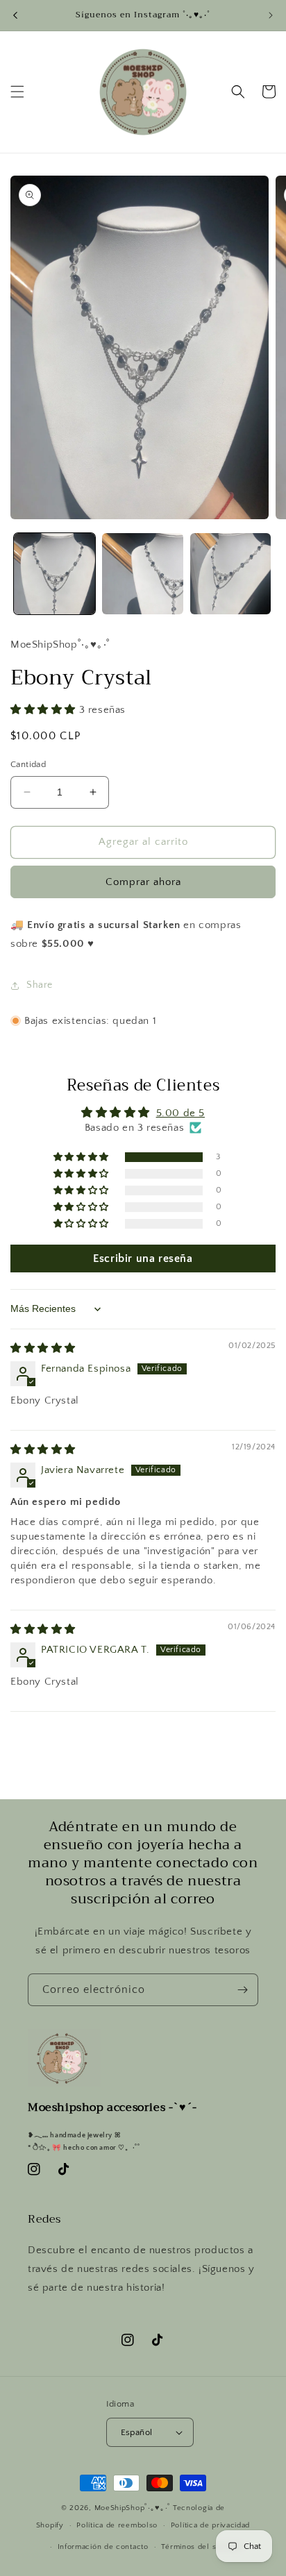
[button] (17, 92)
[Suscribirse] (242, 1990)
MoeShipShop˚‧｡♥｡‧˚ (133, 2508)
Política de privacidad (210, 2525)
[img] (43, 1348)
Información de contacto (103, 2547)
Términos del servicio (201, 2547)
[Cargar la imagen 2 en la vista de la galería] (143, 574)
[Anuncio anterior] (15, 15)
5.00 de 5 (180, 1113)
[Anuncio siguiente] (271, 15)
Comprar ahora (143, 882)
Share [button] (40, 985)
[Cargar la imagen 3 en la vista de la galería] (231, 574)
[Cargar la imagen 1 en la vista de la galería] (54, 574)
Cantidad (28, 764)
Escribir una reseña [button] (143, 1258)
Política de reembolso (117, 2525)
